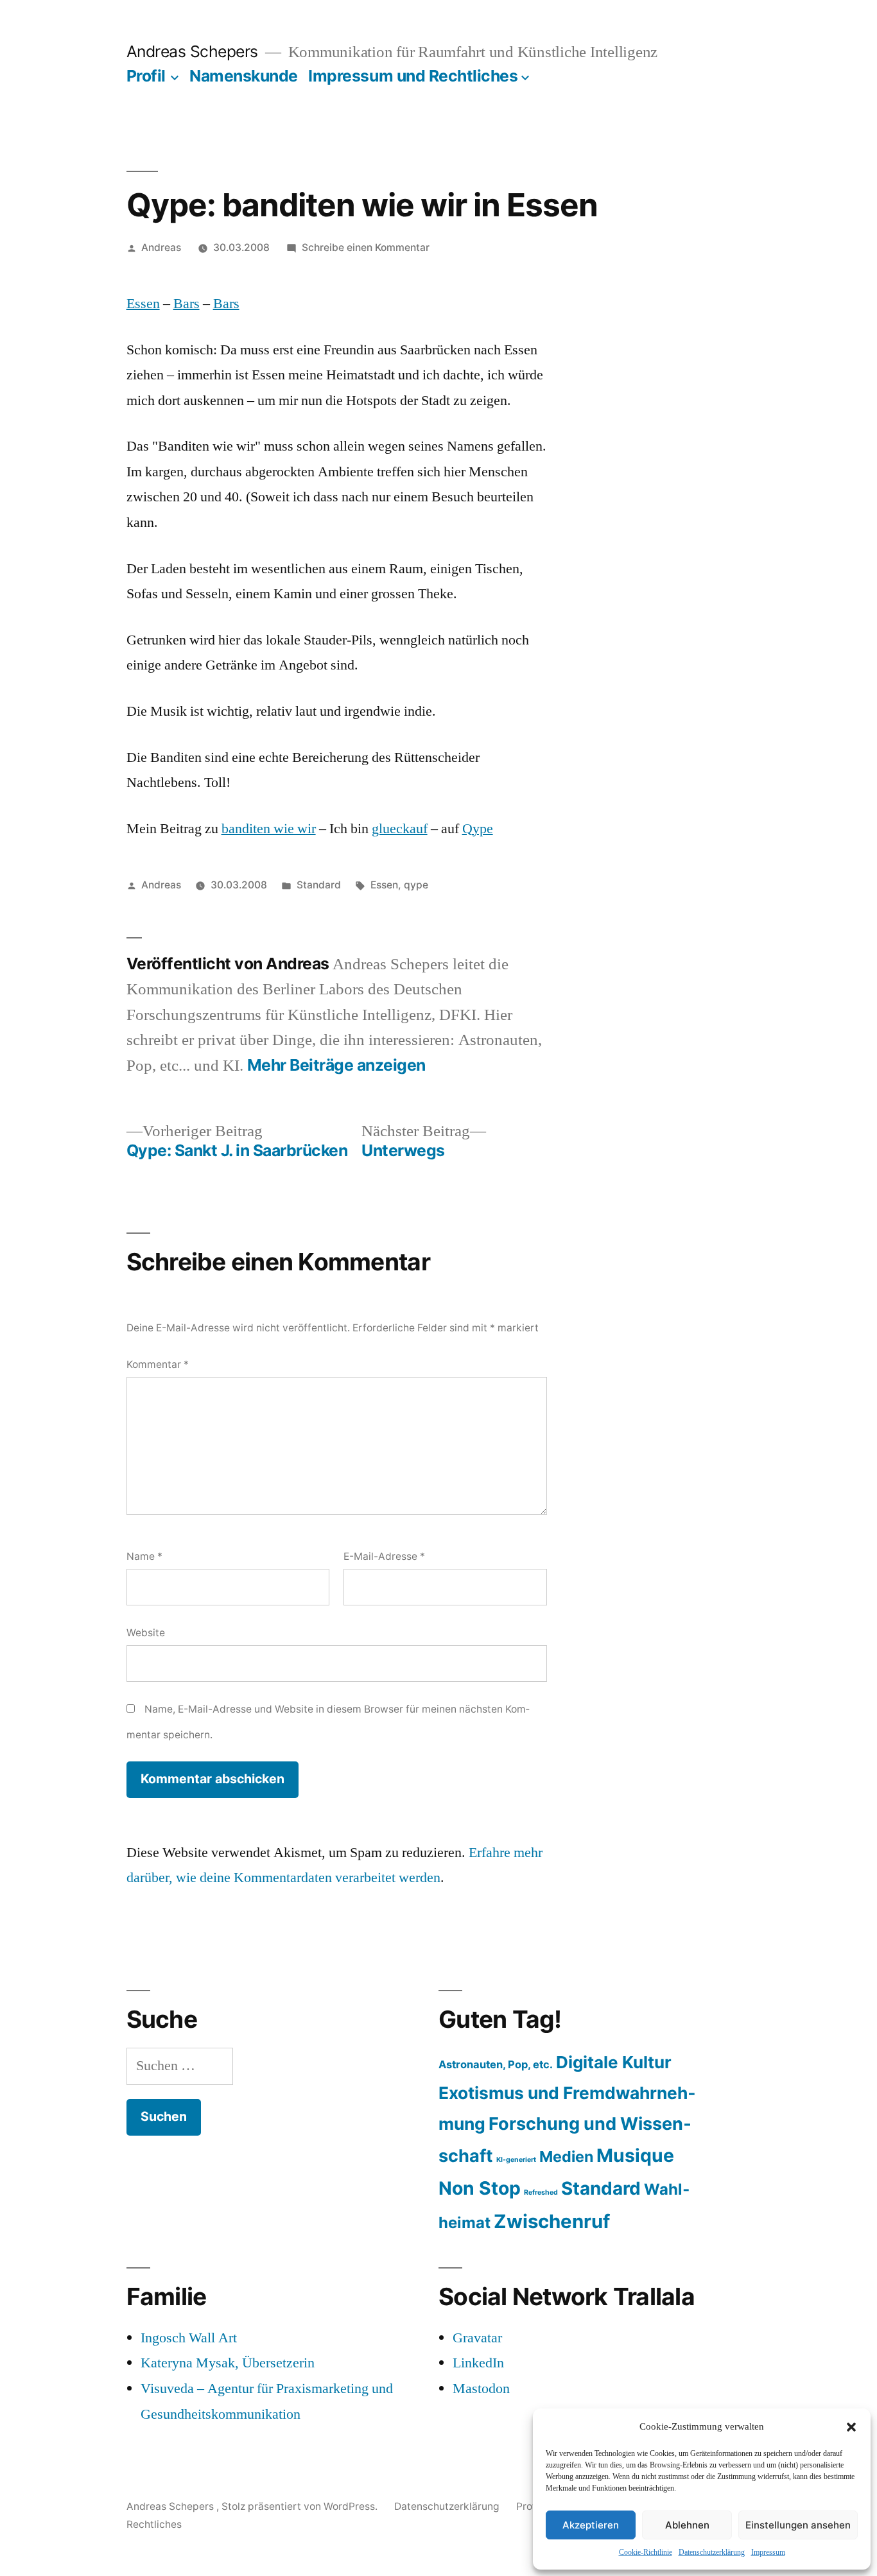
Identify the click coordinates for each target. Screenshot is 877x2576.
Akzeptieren (591, 2525)
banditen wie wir (269, 829)
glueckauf (400, 829)
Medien (566, 2157)
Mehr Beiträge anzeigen (336, 1065)
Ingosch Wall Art (189, 2338)
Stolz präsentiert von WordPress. (301, 2506)
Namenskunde (244, 76)
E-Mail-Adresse (384, 1556)
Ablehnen (687, 2525)
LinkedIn (478, 2363)
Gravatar (477, 2338)
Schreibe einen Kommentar (366, 247)
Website (146, 1633)
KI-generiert (516, 2160)
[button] (851, 2427)
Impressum (768, 2553)
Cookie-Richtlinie (646, 2553)
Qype (478, 829)
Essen (143, 304)
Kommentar (158, 1364)
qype (416, 885)
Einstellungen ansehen (798, 2525)
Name (144, 1556)
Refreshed (541, 2192)
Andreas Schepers (195, 51)
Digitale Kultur (614, 2062)
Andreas (161, 247)
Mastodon (481, 2389)
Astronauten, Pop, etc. (496, 2064)
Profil (146, 76)
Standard (319, 885)
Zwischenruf (552, 2221)
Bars (187, 304)
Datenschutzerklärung (712, 2553)
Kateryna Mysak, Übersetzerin (228, 2363)
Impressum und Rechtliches (413, 76)
